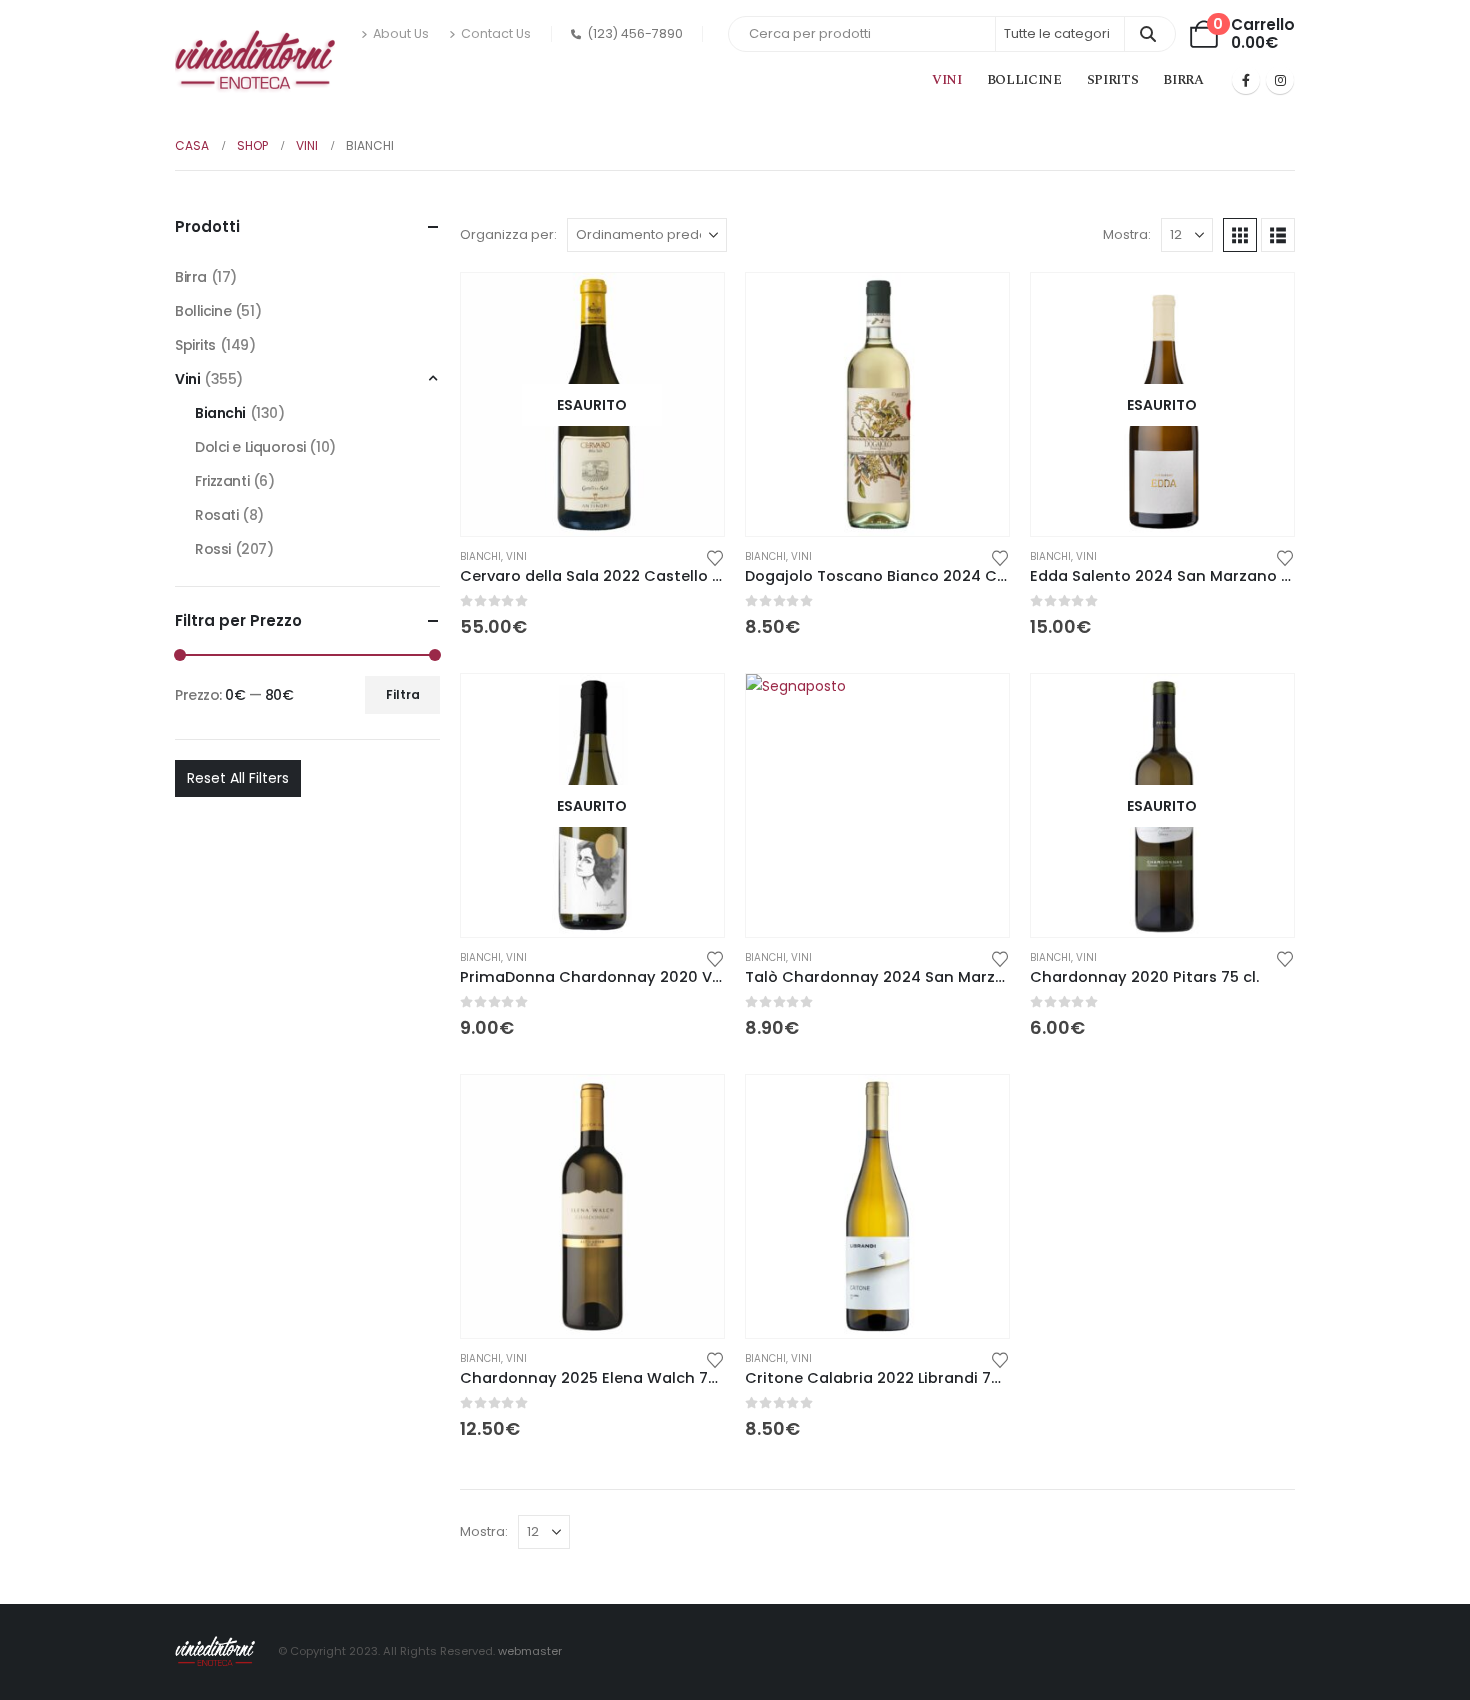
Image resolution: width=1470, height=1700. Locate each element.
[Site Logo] (255, 61)
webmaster (530, 1651)
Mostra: (1127, 234)
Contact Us (496, 33)
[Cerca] (1148, 34)
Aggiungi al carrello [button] (976, 306)
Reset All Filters (238, 778)
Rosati (216, 515)
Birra (1183, 80)
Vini (947, 80)
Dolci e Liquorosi (250, 447)
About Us (401, 33)
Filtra (403, 694)
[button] (1240, 235)
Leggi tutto (691, 306)
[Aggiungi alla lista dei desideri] (715, 556)
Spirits (1113, 80)
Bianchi (480, 556)
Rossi (213, 549)
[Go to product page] (877, 404)
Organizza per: (508, 234)
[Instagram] (1280, 80)
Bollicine (1024, 80)
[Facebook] (1246, 80)
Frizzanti (222, 481)
